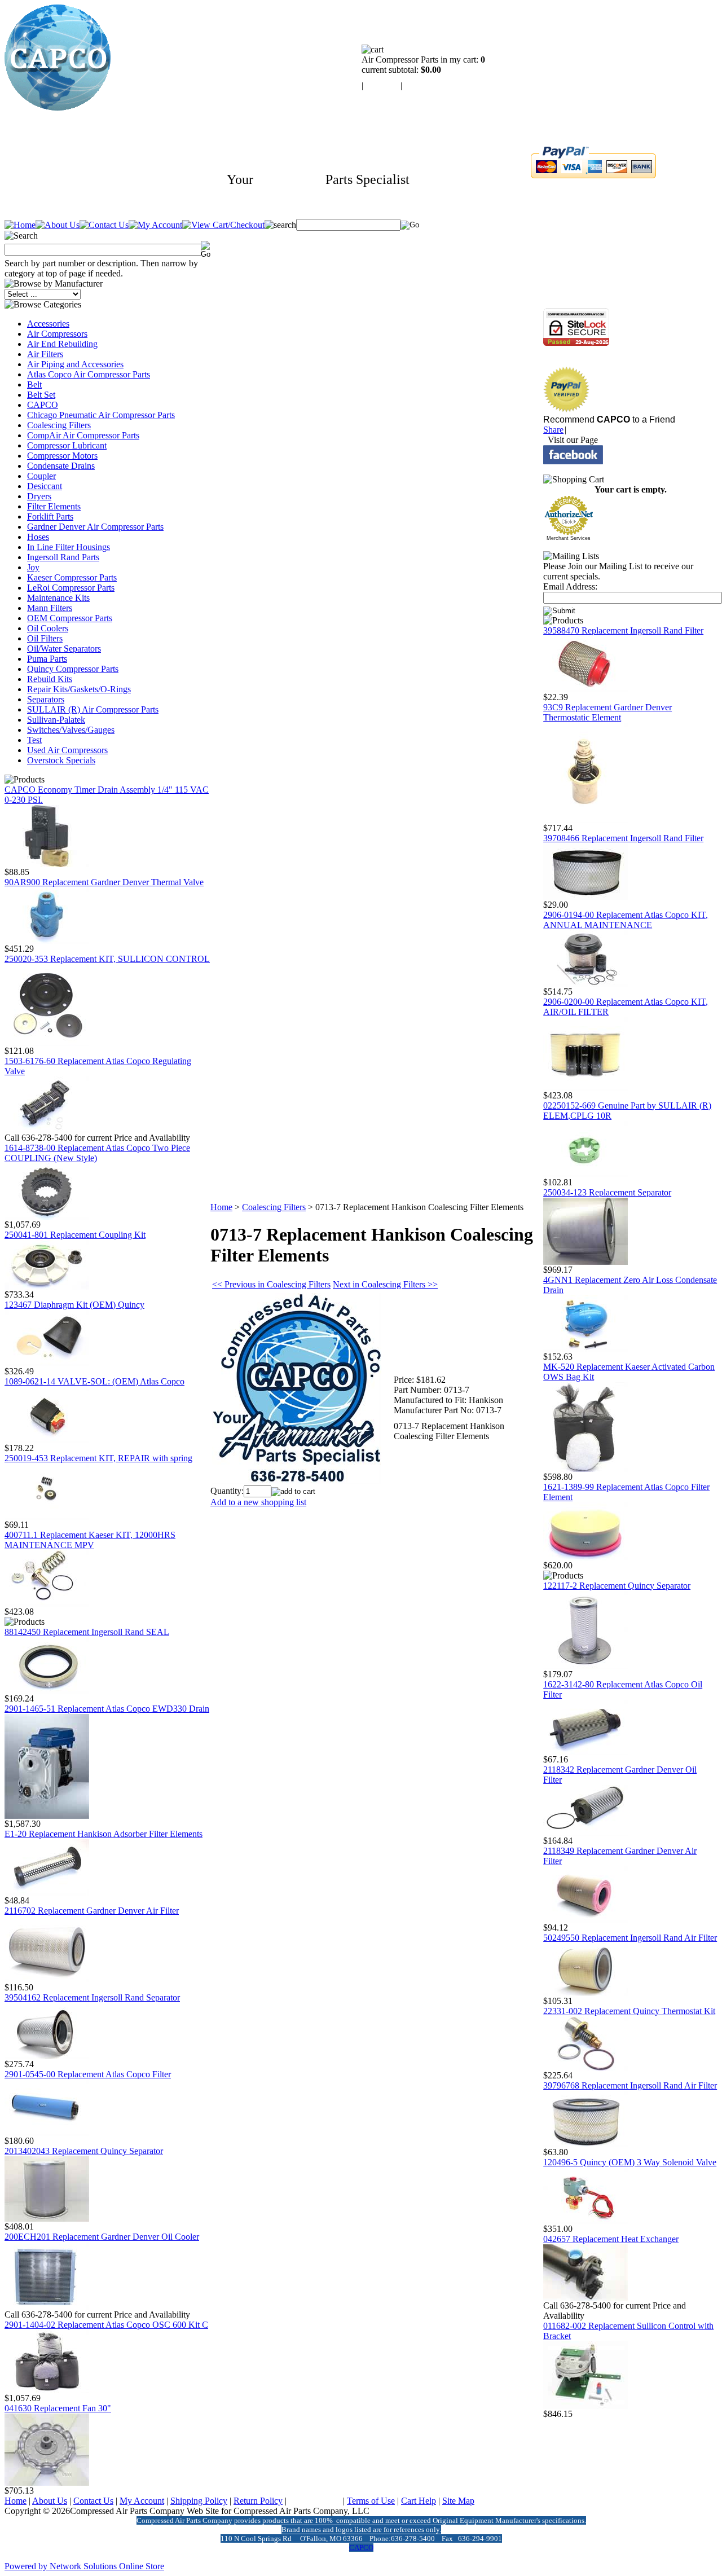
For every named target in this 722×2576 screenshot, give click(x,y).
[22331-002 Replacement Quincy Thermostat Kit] (585, 2067)
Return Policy (258, 2501)
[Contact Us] (104, 225)
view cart (382, 85)
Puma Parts (47, 659)
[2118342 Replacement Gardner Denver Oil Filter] (585, 1833)
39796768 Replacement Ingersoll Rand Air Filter (630, 2085)
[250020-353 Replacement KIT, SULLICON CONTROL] (47, 1043)
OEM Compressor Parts (70, 618)
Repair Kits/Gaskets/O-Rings (79, 689)
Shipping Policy (199, 2501)
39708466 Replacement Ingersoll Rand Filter (623, 838)
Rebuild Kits (50, 679)
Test (34, 740)
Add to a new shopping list (258, 1502)
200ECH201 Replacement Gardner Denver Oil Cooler (102, 2237)
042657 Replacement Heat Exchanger (611, 2239)
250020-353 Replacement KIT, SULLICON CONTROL (107, 959)
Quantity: (227, 1491)
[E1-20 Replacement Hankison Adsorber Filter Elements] (47, 1893)
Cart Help (419, 2501)
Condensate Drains (61, 466)
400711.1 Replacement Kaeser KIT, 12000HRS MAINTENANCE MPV (90, 1540)
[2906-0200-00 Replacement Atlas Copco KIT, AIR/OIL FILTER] (585, 1087)
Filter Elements (54, 506)
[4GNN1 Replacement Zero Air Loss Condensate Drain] (585, 1349)
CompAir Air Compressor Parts (83, 435)
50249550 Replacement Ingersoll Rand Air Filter (630, 1938)
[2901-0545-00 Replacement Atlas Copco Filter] (47, 2133)
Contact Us (93, 2501)
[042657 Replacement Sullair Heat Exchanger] (585, 2298)
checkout (421, 85)
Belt (34, 384)
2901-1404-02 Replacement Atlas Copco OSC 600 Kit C (106, 2325)
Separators (46, 699)
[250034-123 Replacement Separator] (585, 1262)
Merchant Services (569, 538)
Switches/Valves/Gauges (71, 730)
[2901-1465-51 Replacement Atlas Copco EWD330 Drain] (47, 1816)
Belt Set (41, 395)
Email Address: (570, 586)
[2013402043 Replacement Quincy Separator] (47, 2219)
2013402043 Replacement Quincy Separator (84, 2151)
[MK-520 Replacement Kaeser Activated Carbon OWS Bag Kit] (585, 1469)
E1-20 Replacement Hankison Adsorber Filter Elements (104, 1834)
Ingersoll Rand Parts (63, 557)
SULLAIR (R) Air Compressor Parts (93, 709)
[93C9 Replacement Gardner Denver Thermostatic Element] (585, 820)
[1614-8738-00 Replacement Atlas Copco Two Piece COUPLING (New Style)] (47, 1217)
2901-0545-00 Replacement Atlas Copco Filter (88, 2074)
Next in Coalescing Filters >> (385, 1284)
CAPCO (43, 405)
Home (221, 1207)
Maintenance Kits (58, 598)
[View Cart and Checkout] (223, 225)
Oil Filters (45, 638)
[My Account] (155, 225)
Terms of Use (371, 2501)
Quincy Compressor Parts (73, 669)
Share (553, 430)
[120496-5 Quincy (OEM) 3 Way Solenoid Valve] (585, 2221)
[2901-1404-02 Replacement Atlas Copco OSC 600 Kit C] (47, 2390)
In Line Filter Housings (69, 547)
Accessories (48, 324)
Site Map (458, 2501)
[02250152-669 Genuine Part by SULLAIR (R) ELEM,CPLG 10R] (585, 1174)
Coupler (41, 476)
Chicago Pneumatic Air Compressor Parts (101, 415)
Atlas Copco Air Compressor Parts (89, 374)
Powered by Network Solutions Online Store (84, 2566)
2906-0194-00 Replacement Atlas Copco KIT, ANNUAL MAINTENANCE (626, 920)
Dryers (39, 496)
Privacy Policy (315, 2501)
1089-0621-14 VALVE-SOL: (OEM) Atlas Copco (94, 1381)
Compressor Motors (62, 456)
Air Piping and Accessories (75, 364)
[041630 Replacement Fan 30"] (47, 2483)
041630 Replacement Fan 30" (58, 2408)
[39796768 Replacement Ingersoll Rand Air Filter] (585, 2144)
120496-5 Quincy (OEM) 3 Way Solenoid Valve (630, 2162)
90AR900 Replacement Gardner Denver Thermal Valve (104, 882)
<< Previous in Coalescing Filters (271, 1284)
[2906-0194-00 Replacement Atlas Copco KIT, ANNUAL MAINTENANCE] (585, 984)
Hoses (38, 537)
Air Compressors (57, 334)
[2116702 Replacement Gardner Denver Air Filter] (47, 1979)
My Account (142, 2501)
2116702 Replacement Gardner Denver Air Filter (92, 1911)
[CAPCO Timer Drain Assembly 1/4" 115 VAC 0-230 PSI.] (47, 864)
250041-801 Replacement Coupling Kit (75, 1235)
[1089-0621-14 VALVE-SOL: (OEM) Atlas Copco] (47, 1440)
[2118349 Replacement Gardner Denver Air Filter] (585, 1920)
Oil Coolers (48, 628)
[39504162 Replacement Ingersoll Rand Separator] (47, 2056)
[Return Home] (58, 107)
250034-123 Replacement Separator (607, 1192)
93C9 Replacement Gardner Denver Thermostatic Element (607, 712)
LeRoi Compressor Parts (71, 588)
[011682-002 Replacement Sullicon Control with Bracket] (585, 2406)
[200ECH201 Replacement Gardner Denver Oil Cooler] (47, 2307)
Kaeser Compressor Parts (72, 577)
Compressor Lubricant (67, 445)
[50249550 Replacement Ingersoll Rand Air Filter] (585, 1993)
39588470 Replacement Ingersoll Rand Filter (623, 630)
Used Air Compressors (67, 750)
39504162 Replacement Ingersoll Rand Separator (92, 1997)
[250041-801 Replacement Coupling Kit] (47, 1287)
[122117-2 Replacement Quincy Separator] (585, 1666)
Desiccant (45, 486)
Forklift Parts (50, 516)
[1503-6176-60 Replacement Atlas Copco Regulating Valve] (47, 1130)
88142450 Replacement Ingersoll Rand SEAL (87, 1632)
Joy (33, 567)
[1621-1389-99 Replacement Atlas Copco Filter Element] (585, 1557)
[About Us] (58, 225)
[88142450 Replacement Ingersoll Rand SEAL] (47, 1691)
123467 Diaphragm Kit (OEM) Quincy (74, 1305)
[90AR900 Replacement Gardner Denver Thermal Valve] (47, 941)
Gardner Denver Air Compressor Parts (95, 527)
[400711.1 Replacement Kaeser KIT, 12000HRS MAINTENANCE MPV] (47, 1604)
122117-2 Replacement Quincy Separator (617, 1586)
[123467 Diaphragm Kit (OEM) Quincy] (47, 1363)
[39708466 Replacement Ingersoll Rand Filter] (585, 897)
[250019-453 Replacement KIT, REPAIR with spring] (47, 1517)
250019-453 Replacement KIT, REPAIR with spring (98, 1458)
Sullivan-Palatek (56, 720)
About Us (50, 2501)
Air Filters (45, 354)
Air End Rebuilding (62, 344)
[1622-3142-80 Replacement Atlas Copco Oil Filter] (585, 1751)
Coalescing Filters (59, 425)
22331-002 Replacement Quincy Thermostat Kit (629, 2011)
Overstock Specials (61, 760)
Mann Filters (50, 608)
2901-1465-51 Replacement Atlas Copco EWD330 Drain (107, 1709)
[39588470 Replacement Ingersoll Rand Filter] (585, 689)
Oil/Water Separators (64, 649)
